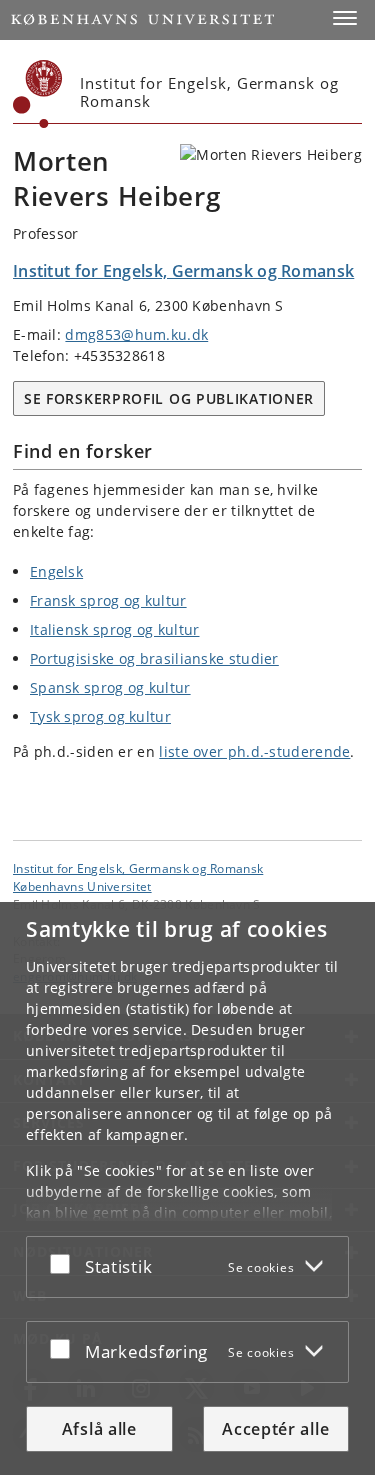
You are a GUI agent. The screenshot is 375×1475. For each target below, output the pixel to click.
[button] (345, 18)
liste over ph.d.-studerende (254, 751)
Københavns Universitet (82, 886)
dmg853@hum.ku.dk (136, 334)
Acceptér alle (275, 1429)
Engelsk (56, 571)
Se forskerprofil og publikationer (169, 398)
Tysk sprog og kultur (100, 716)
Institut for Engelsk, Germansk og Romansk (138, 868)
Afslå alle (99, 1429)
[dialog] (187, 1188)
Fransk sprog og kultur (108, 600)
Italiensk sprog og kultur (115, 629)
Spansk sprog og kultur (110, 687)
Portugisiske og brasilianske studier (154, 658)
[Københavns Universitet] (38, 94)
